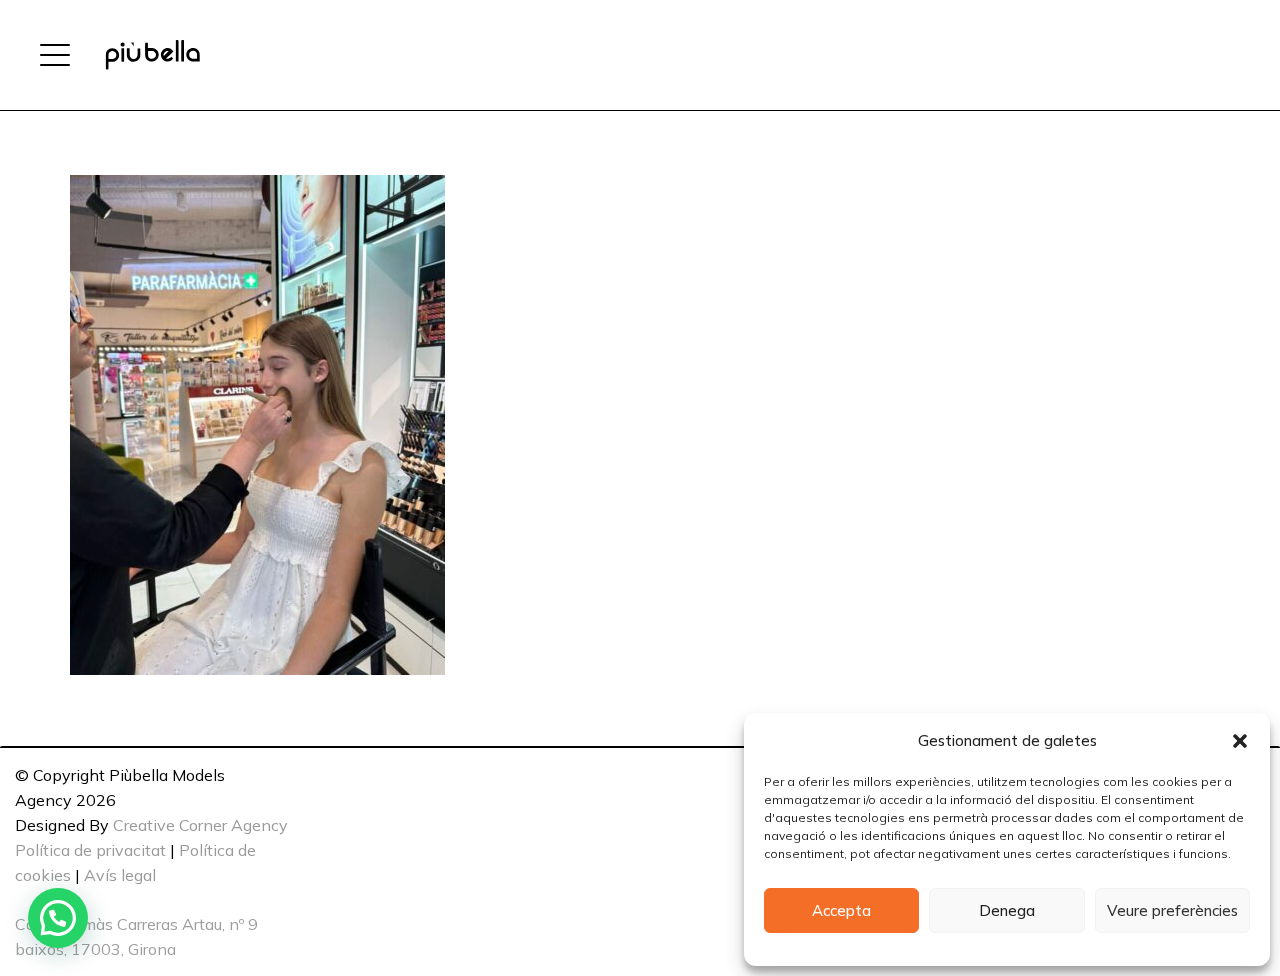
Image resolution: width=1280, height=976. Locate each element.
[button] (1240, 741)
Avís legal (120, 875)
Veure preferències (1172, 910)
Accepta (841, 910)
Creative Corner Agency (200, 825)
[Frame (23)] (152, 55)
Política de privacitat (90, 850)
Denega (1007, 910)
